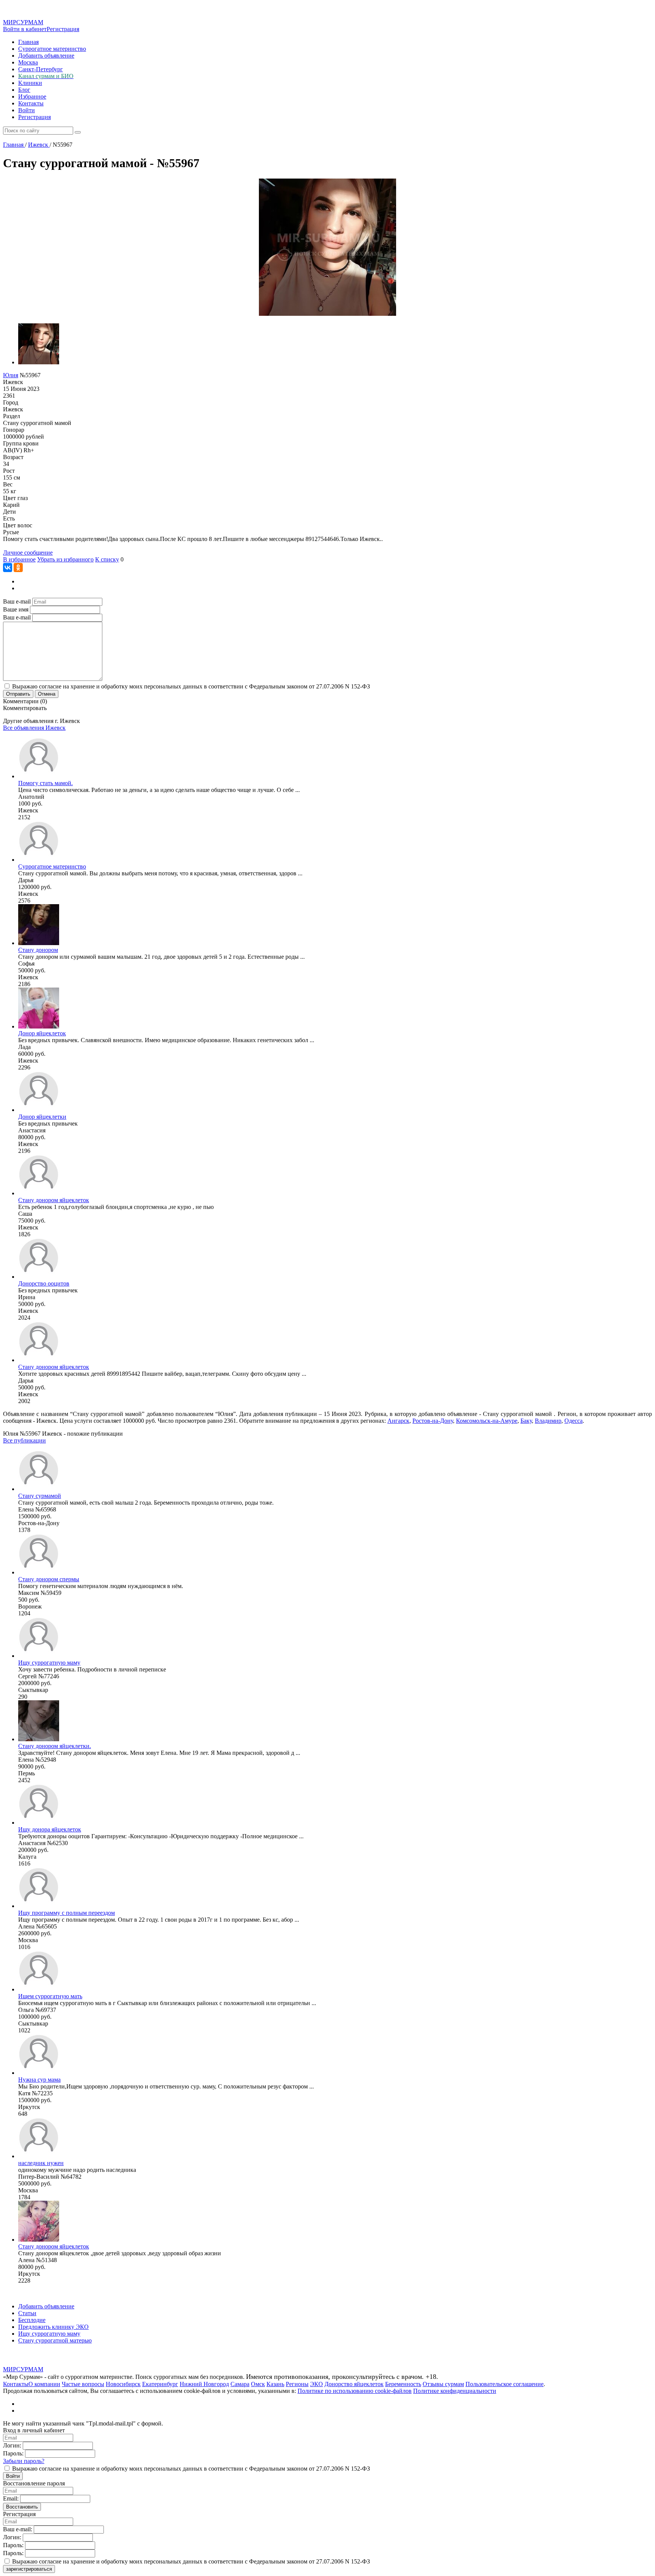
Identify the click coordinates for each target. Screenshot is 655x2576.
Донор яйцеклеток (42, 1033)
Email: (11, 2498)
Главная (28, 42)
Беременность (403, 2384)
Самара (240, 2384)
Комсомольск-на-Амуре (487, 1421)
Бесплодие (32, 2320)
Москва (28, 62)
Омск (258, 2384)
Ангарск (398, 1421)
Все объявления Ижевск (34, 728)
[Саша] (39, 1193)
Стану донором (38, 950)
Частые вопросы (83, 2384)
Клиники (30, 83)
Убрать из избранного (65, 559)
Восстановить (22, 2507)
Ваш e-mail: (18, 2529)
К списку (107, 559)
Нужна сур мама (39, 2080)
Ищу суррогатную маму (49, 1663)
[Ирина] (39, 1277)
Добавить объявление (46, 56)
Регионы (297, 2384)
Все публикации (24, 1440)
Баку (526, 1421)
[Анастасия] (39, 1110)
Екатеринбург (160, 2384)
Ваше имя (16, 609)
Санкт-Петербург (41, 69)
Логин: (12, 2445)
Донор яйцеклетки (42, 1117)
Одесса (574, 1421)
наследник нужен (41, 2163)
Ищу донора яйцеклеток (50, 1829)
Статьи (27, 2313)
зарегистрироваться (29, 2569)
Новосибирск (123, 2384)
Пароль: (13, 2453)
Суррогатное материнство (52, 49)
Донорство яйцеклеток (354, 2384)
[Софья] (39, 943)
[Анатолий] (39, 776)
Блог (24, 90)
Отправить (18, 694)
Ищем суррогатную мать (50, 1996)
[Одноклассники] (18, 568)
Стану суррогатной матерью (55, 2340)
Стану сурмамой (40, 1496)
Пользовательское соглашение (505, 2384)
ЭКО (317, 2384)
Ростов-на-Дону (433, 1421)
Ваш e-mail (17, 601)
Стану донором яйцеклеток (54, 1200)
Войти (27, 110)
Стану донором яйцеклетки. (55, 1746)
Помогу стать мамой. (45, 783)
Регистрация (63, 29)
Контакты (31, 103)
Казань (275, 2384)
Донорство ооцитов (44, 1283)
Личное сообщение (28, 553)
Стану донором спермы (49, 1579)
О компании (44, 2384)
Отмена (47, 694)
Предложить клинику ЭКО (53, 2327)
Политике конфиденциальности (455, 2391)
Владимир (548, 1421)
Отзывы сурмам (443, 2384)
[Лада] (39, 1026)
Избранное (32, 96)
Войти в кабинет (25, 29)
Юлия (11, 375)
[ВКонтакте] (8, 568)
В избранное (19, 559)
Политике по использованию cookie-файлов (355, 2391)
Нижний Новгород (204, 2384)
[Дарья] (39, 860)
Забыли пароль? (24, 2461)
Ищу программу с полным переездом (67, 1913)
